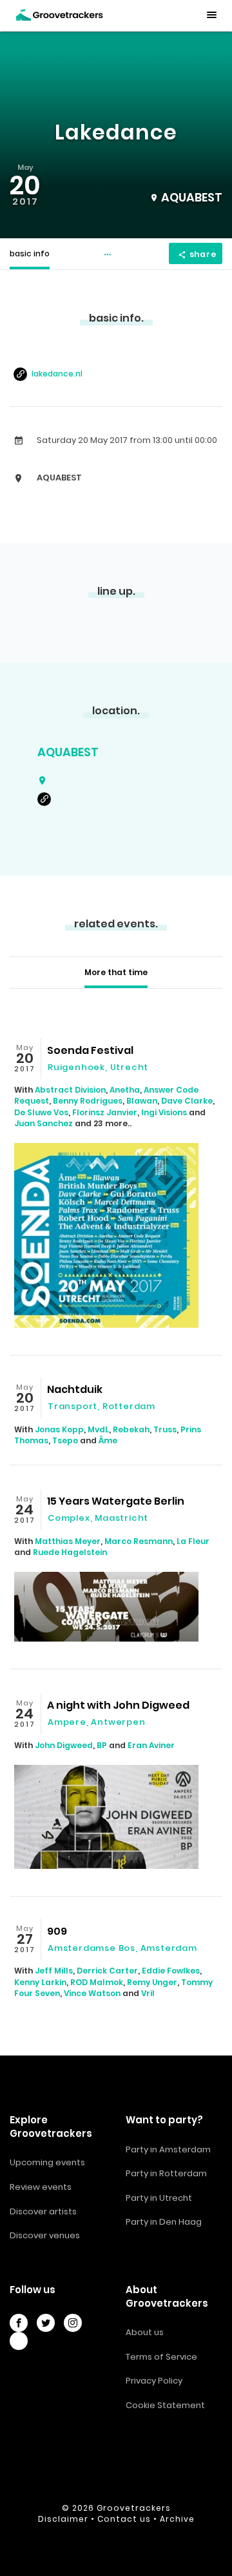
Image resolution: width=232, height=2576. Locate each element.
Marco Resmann (139, 1541)
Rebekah (131, 1429)
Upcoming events (47, 2162)
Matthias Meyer (68, 1541)
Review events (41, 2187)
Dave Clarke (187, 1101)
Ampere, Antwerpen (97, 1722)
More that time (116, 972)
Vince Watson (92, 1993)
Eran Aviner (151, 1745)
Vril (148, 1993)
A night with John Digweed (118, 1705)
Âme (108, 1440)
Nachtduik (75, 1389)
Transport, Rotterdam (101, 1406)
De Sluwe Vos (41, 1112)
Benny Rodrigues (88, 1101)
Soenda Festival (90, 1050)
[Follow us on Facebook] (19, 2323)
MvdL (98, 1429)
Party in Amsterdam (168, 2149)
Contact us (124, 2519)
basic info (30, 253)
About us (145, 2332)
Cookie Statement (165, 2405)
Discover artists (43, 2211)
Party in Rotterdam (166, 2173)
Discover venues (45, 2235)
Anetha (125, 1090)
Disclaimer (63, 2519)
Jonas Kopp (59, 1429)
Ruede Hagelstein (70, 1552)
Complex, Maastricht (98, 1518)
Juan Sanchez (43, 1123)
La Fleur (193, 1541)
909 (57, 1931)
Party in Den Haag (164, 2222)
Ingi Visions (164, 1112)
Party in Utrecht (159, 2198)
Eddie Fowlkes (171, 1971)
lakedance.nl (57, 374)
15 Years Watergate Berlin (116, 1501)
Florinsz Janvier (105, 1112)
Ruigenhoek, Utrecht (98, 1067)
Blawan (142, 1101)
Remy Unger (152, 1982)
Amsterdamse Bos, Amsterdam (122, 1948)
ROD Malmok (97, 1982)
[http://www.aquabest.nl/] (46, 799)
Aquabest (68, 752)
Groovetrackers (134, 2508)
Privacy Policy (154, 2381)
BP (102, 1745)
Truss (165, 1429)
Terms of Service (161, 2357)
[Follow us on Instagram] (73, 2323)
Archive (177, 2519)
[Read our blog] (19, 2341)
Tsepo (65, 1440)
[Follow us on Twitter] (46, 2323)
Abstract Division (70, 1090)
